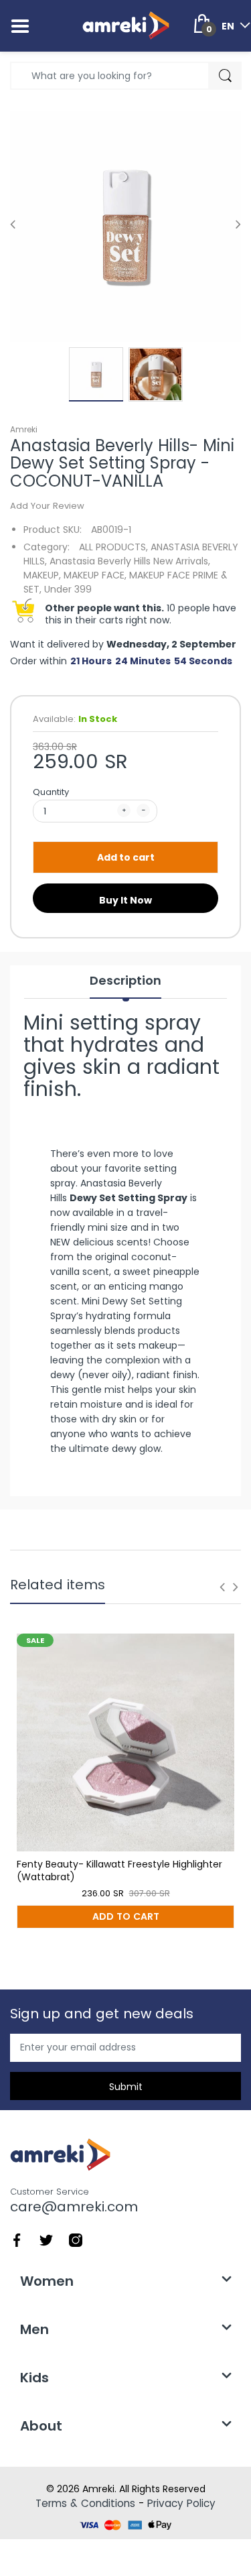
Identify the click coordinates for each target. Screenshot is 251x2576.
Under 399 (68, 589)
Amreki (24, 429)
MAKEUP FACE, (95, 575)
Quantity (51, 792)
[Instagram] (76, 2240)
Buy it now (125, 900)
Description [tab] (125, 981)
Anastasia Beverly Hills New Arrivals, (130, 561)
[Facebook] (17, 2240)
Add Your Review (47, 506)
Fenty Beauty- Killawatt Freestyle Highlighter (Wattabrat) (119, 1871)
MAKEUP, (42, 575)
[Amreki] (126, 25)
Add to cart (126, 857)
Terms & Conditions (85, 2503)
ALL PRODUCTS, (113, 547)
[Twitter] (46, 2240)
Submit (126, 2087)
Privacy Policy (181, 2503)
